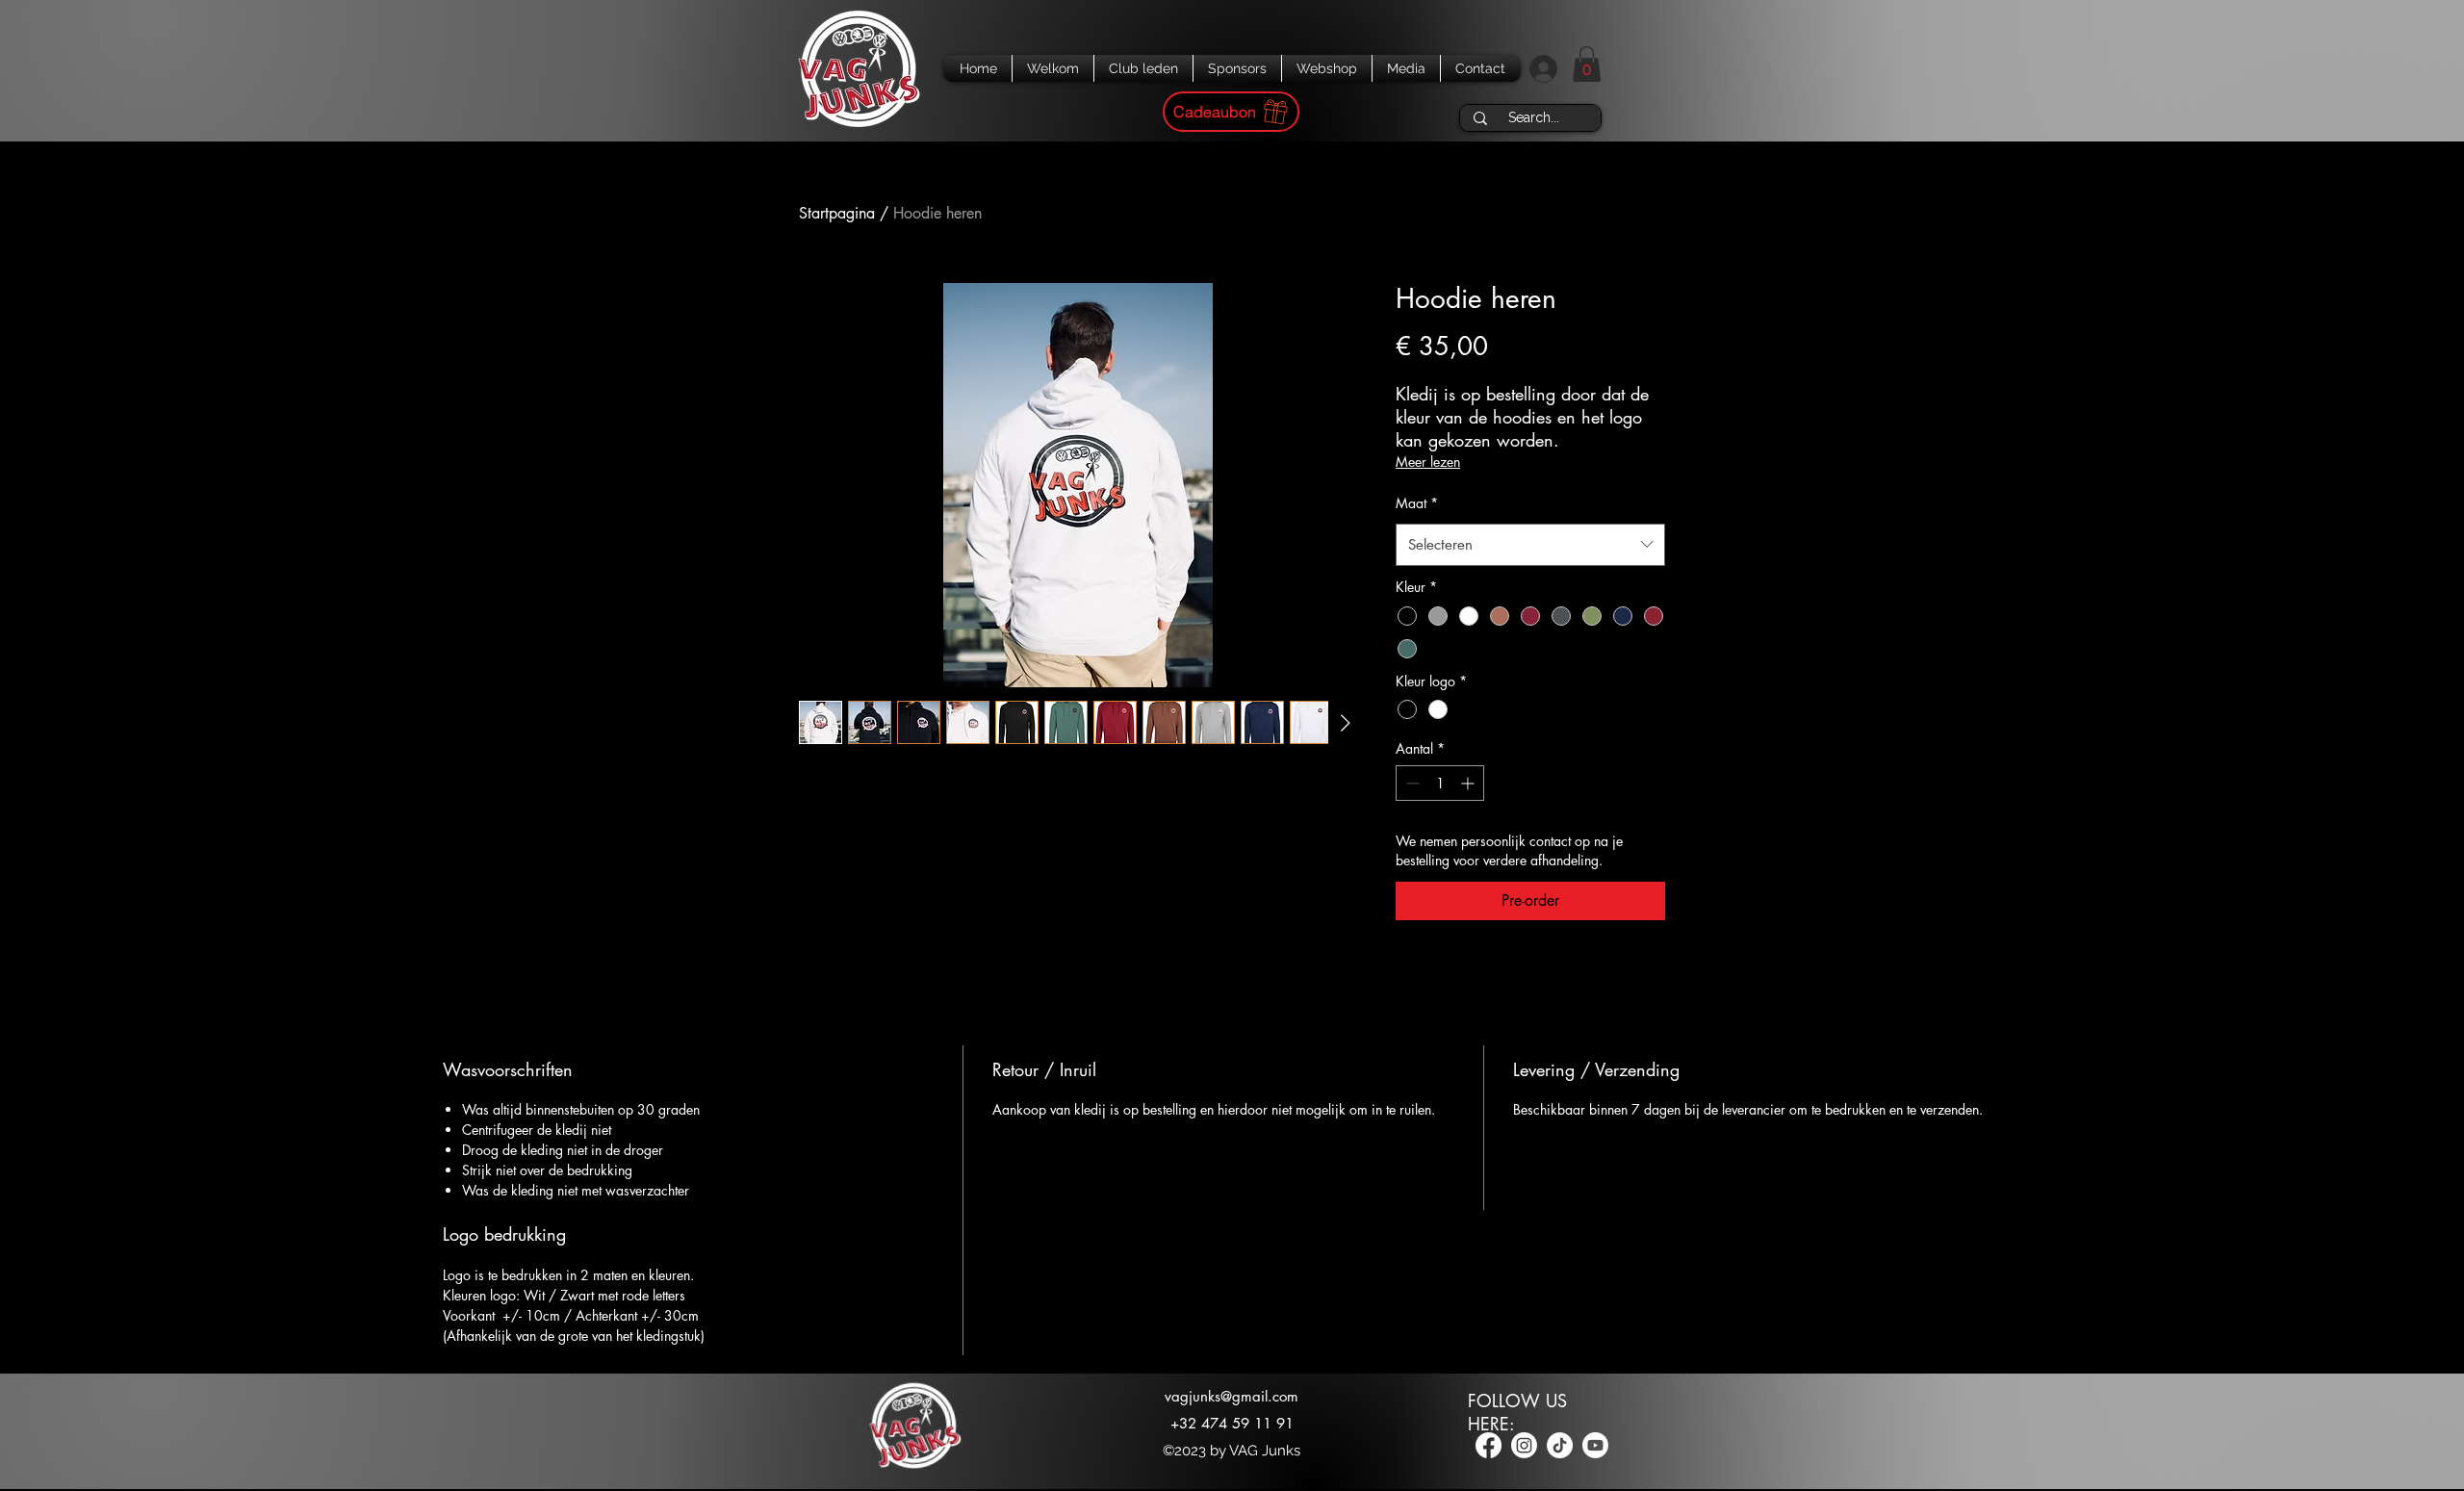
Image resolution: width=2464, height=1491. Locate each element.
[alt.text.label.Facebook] (1489, 1445)
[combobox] (1530, 545)
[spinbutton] (1440, 783)
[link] (1587, 64)
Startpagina (837, 213)
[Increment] (1469, 783)
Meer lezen (1428, 462)
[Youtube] (1595, 1445)
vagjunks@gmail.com (1232, 1396)
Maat (1417, 503)
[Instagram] (1524, 1445)
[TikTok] (1560, 1445)
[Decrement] (1411, 783)
